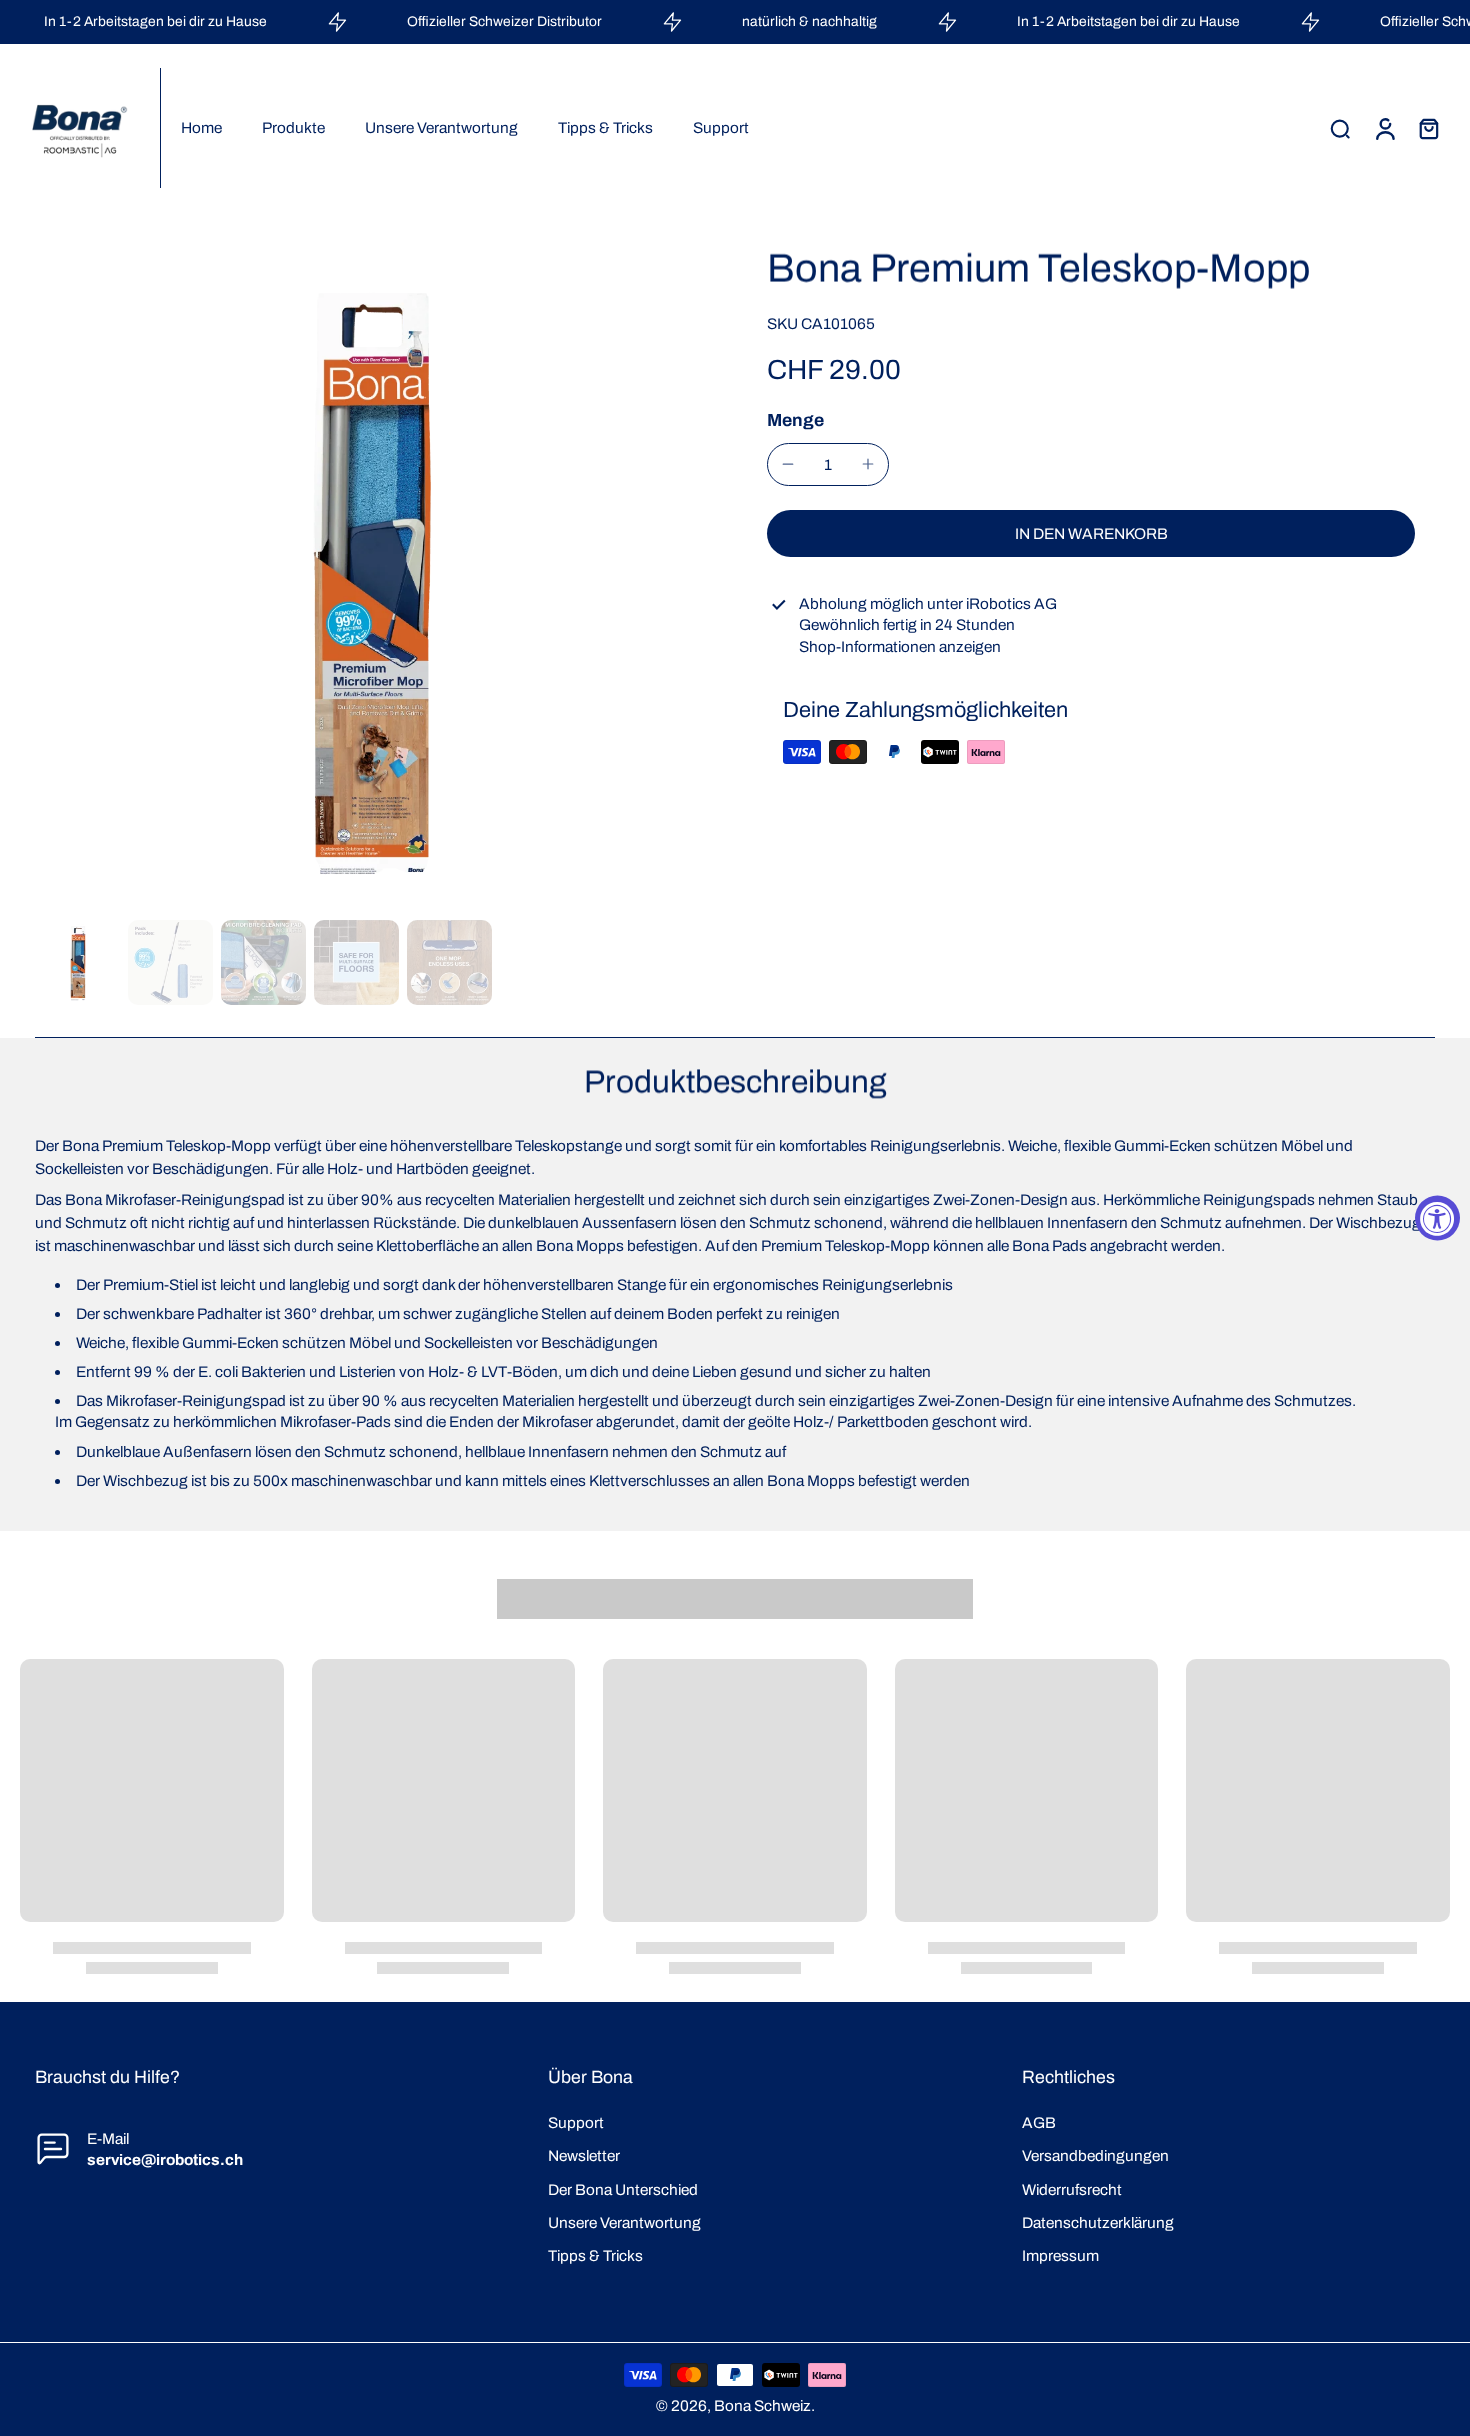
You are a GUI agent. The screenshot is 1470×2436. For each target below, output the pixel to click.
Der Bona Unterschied (623, 2189)
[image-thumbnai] (77, 962)
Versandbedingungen (1095, 2155)
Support (576, 2122)
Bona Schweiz (762, 2405)
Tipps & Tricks (595, 2255)
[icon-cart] (1428, 128)
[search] (1340, 128)
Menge (795, 419)
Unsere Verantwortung (624, 2222)
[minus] (788, 464)
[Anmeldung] (1384, 128)
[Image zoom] (369, 578)
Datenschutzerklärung (1098, 2222)
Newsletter (584, 2155)
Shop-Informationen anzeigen (900, 646)
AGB (1039, 2122)
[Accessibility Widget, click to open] (1437, 1218)
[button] (1091, 533)
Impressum (1060, 2255)
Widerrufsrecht (1072, 2189)
